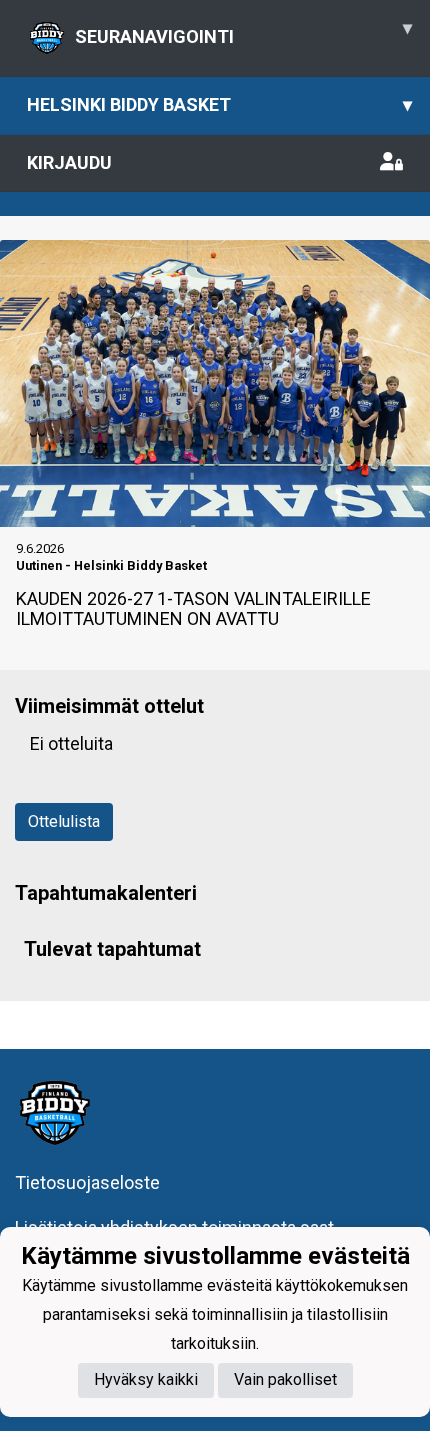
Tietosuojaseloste (87, 1182)
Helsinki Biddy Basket (219, 104)
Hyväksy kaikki (146, 1379)
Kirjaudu (69, 162)
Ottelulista (64, 821)
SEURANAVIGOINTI (243, 32)
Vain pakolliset (285, 1379)
